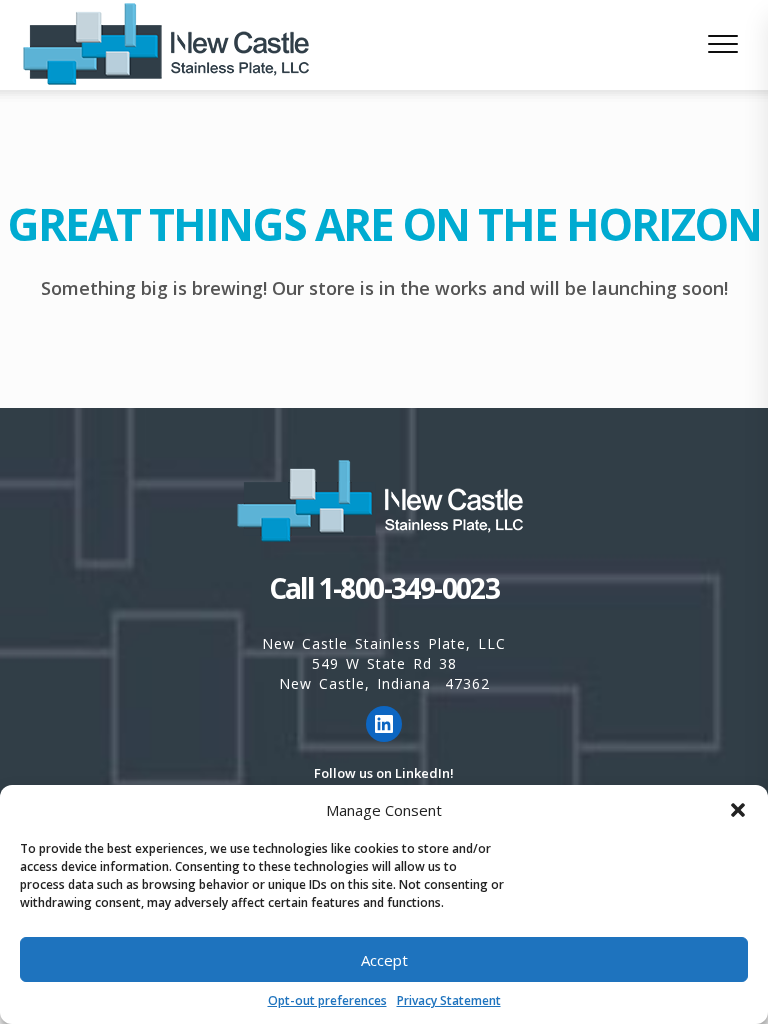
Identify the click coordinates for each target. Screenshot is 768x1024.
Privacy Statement (449, 1000)
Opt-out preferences (327, 1000)
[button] (738, 810)
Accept (384, 960)
